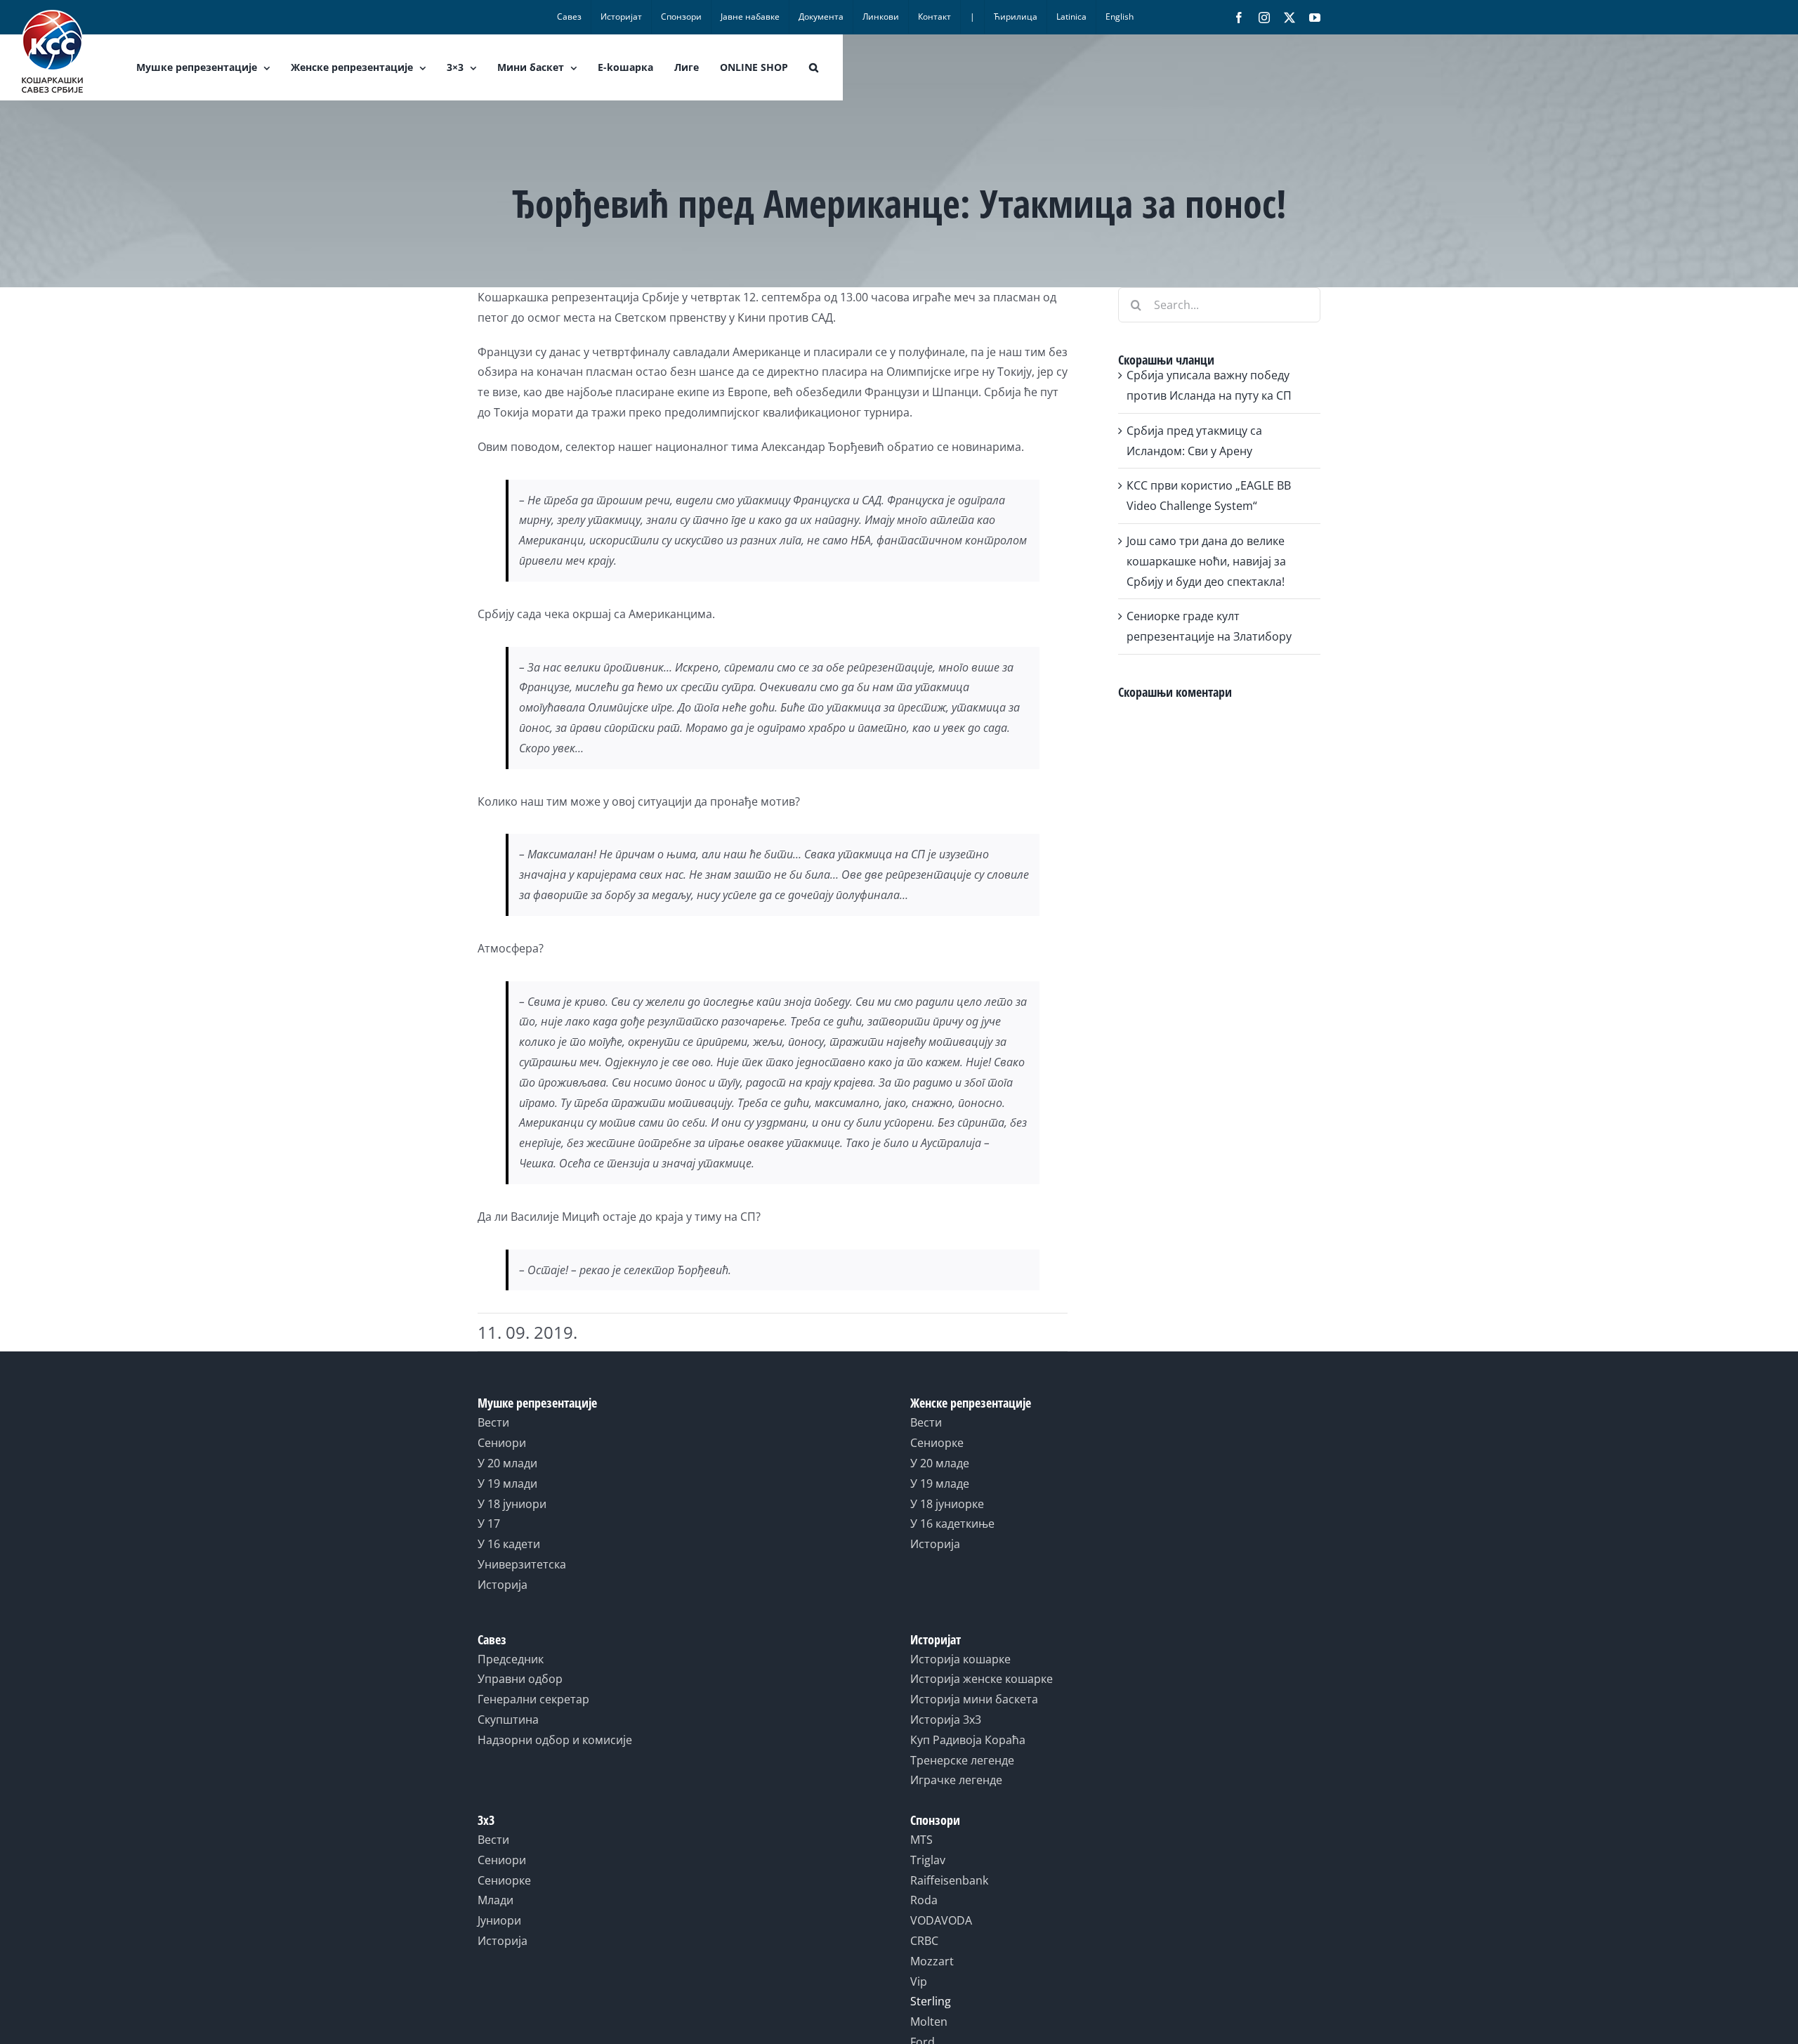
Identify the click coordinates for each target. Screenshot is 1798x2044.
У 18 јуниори (512, 1504)
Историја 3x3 (946, 1719)
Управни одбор (520, 1679)
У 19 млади (507, 1483)
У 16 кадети (509, 1544)
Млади (496, 1900)
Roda (924, 1900)
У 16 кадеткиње (952, 1524)
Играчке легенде (956, 1780)
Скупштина (508, 1719)
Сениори (502, 1443)
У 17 (489, 1524)
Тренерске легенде (962, 1760)
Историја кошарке (960, 1659)
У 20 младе (940, 1463)
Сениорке (937, 1443)
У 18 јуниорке (947, 1504)
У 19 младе (940, 1483)
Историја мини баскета (974, 1699)
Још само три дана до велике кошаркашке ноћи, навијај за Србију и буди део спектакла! (1206, 561)
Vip (919, 1981)
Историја (503, 1585)
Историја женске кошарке (982, 1679)
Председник (511, 1659)
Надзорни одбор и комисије (555, 1740)
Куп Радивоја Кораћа (968, 1740)
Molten (929, 2022)
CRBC (924, 1941)
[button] (814, 67)
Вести (493, 1422)
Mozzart (932, 1961)
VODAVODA (941, 1920)
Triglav (928, 1860)
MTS (921, 1840)
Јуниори (499, 1920)
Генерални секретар (533, 1699)
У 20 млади (507, 1463)
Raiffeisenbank (949, 1880)
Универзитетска (522, 1564)
